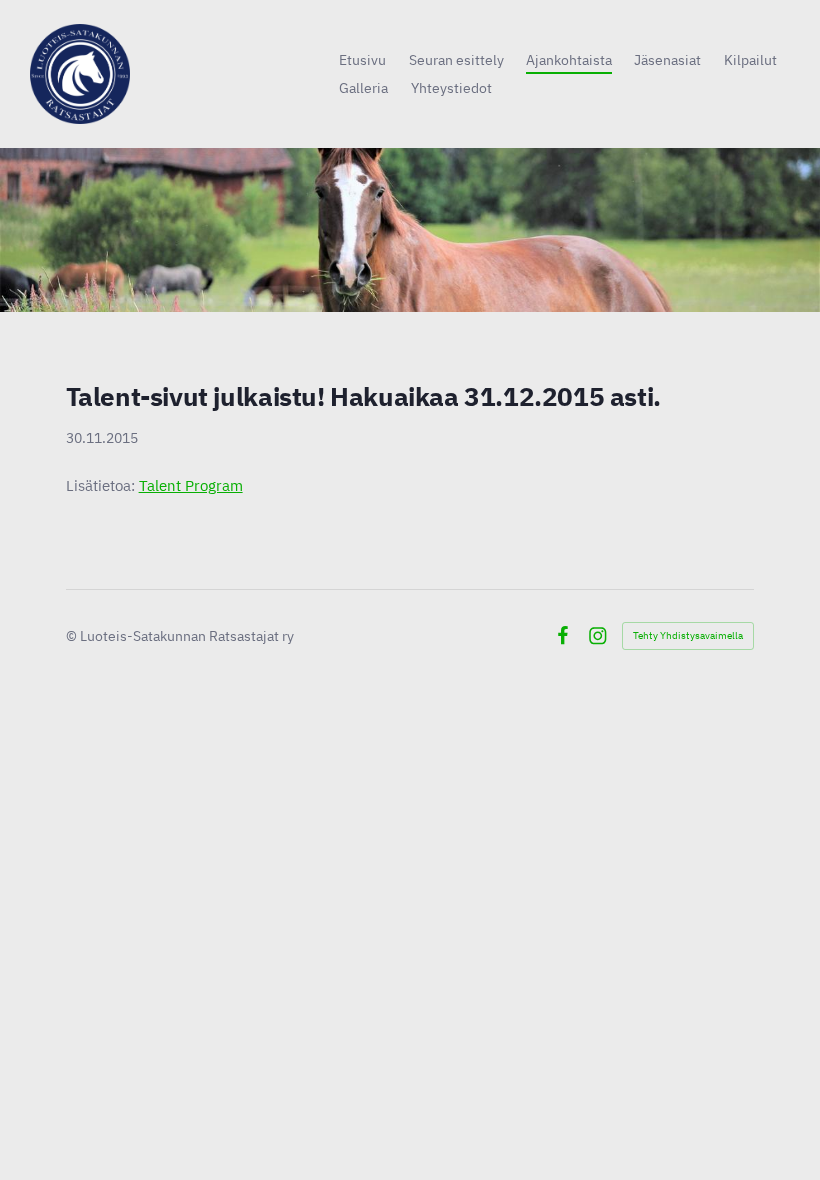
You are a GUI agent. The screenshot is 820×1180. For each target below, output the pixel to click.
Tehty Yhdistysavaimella (688, 635)
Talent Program (191, 485)
